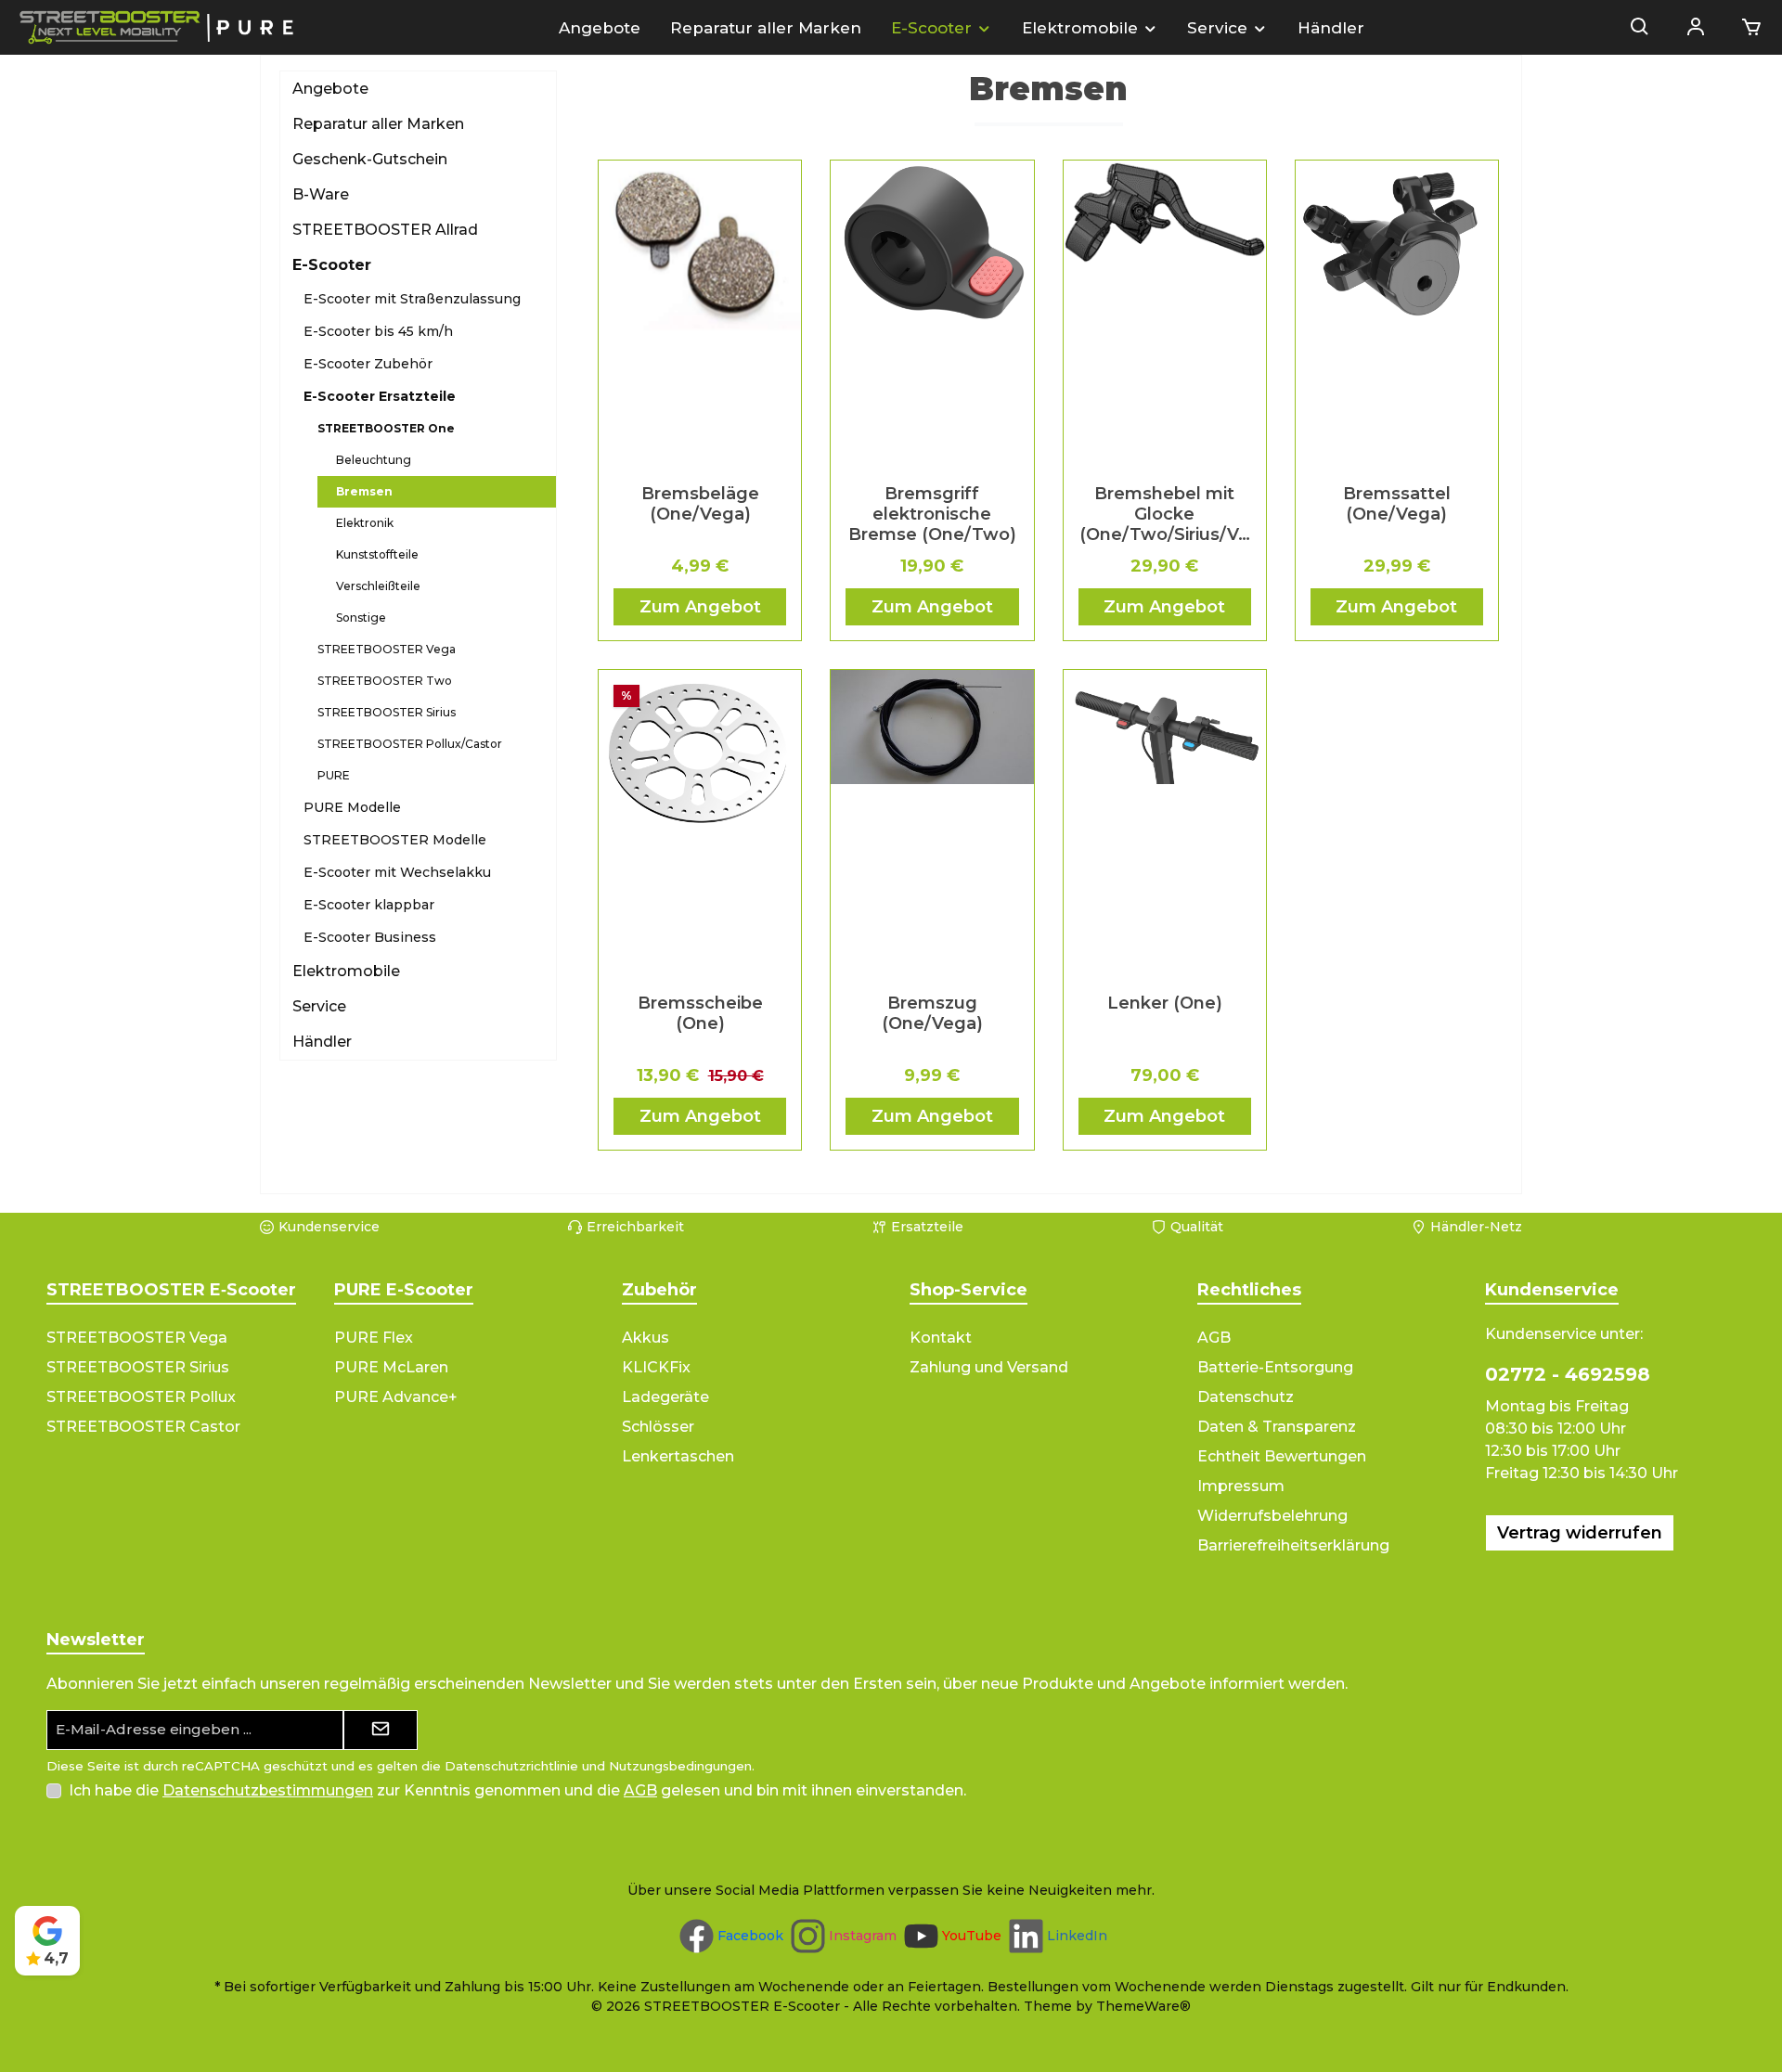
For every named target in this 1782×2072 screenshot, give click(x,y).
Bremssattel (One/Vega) (1397, 504)
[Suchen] (1640, 28)
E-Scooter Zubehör (368, 364)
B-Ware (321, 194)
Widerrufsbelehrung (1272, 1516)
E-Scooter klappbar (369, 905)
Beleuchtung (374, 460)
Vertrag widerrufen (1580, 1533)
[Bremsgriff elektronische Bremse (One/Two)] (932, 315)
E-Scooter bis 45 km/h (378, 331)
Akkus (646, 1338)
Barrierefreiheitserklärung (1293, 1545)
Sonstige (361, 618)
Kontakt (941, 1338)
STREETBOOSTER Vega (387, 649)
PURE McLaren (391, 1367)
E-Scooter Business (370, 937)
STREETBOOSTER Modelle (395, 840)
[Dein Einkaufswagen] (1746, 28)
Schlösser (658, 1427)
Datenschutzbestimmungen (268, 1790)
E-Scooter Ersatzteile (380, 396)
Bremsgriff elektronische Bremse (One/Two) (932, 514)
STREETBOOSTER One (386, 428)
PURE (334, 775)
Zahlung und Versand (989, 1367)
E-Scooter (332, 265)
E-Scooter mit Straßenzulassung (412, 299)
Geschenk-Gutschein (370, 159)
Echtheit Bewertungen (1282, 1456)
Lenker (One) (1165, 1003)
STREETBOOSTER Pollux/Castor (410, 744)
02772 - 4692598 (1568, 1374)
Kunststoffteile (377, 554)
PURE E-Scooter (404, 1290)
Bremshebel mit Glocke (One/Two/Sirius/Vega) (1164, 514)
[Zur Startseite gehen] (158, 27)
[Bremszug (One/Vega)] (932, 824)
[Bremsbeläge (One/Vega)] (700, 315)
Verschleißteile (378, 586)
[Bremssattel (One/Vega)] (1397, 315)
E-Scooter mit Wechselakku (397, 872)
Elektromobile (346, 971)
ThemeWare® (1143, 2006)
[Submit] (381, 1730)
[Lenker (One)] (1165, 824)
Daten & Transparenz (1277, 1427)
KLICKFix (656, 1367)
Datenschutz (1246, 1397)
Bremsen (364, 491)
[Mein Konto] (1696, 28)
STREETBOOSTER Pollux (141, 1397)
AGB (1214, 1338)
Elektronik (365, 523)
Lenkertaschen (678, 1456)
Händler (322, 1042)
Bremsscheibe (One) (700, 1013)
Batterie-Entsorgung (1275, 1367)
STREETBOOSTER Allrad (385, 230)
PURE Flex (374, 1338)
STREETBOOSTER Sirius (387, 712)
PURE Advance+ (396, 1397)
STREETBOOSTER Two (385, 681)
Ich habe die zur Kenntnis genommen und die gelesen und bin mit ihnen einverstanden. (517, 1790)
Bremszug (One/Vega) (932, 1013)
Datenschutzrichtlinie (511, 1766)
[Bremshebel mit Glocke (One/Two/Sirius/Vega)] (1165, 315)
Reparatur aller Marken (378, 124)
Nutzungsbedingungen (680, 1766)
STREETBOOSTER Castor (143, 1427)
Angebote (330, 89)
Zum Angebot (700, 607)
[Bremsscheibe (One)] (700, 824)
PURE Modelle (352, 807)
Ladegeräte (665, 1397)
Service (319, 1006)
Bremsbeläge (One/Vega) (700, 504)
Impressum (1241, 1486)
